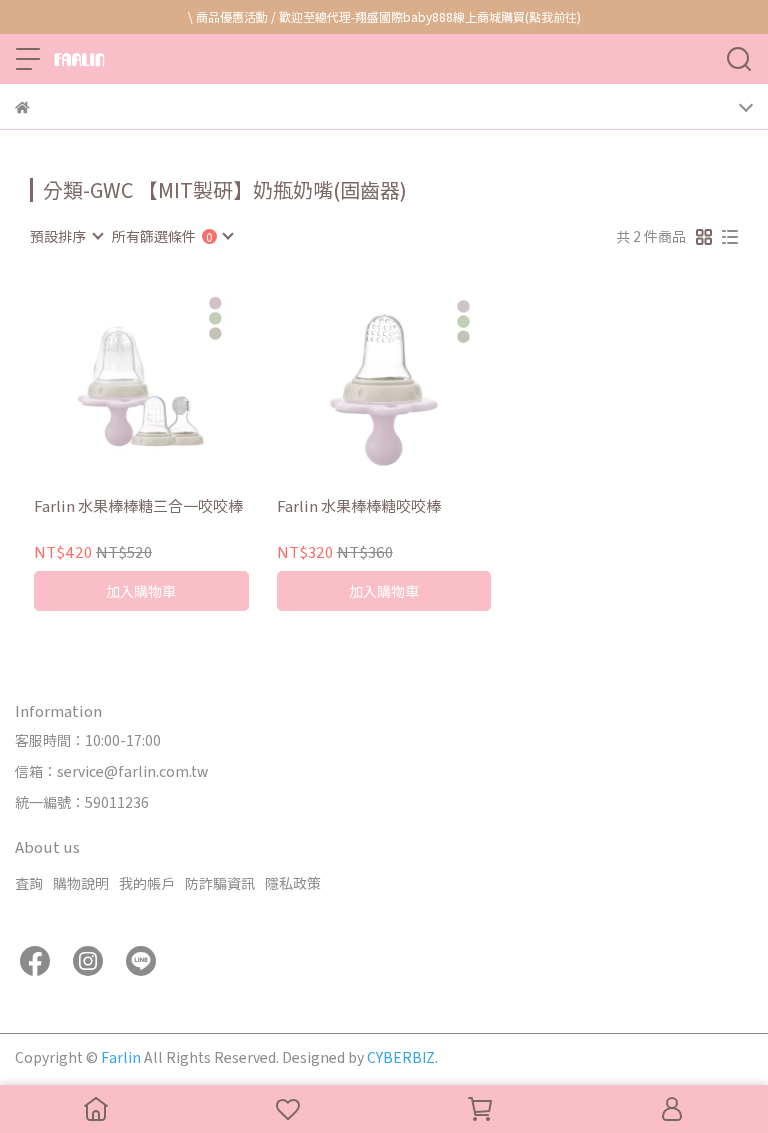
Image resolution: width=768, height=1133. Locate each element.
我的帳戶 (147, 883)
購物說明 (81, 883)
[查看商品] (112, 381)
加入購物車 (141, 591)
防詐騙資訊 (220, 883)
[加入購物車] (169, 381)
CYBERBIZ (401, 1057)
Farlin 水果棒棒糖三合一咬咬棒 (138, 506)
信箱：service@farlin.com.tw (111, 771)
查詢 (29, 883)
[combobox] (66, 236)
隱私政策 (293, 883)
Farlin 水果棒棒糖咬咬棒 (359, 506)
